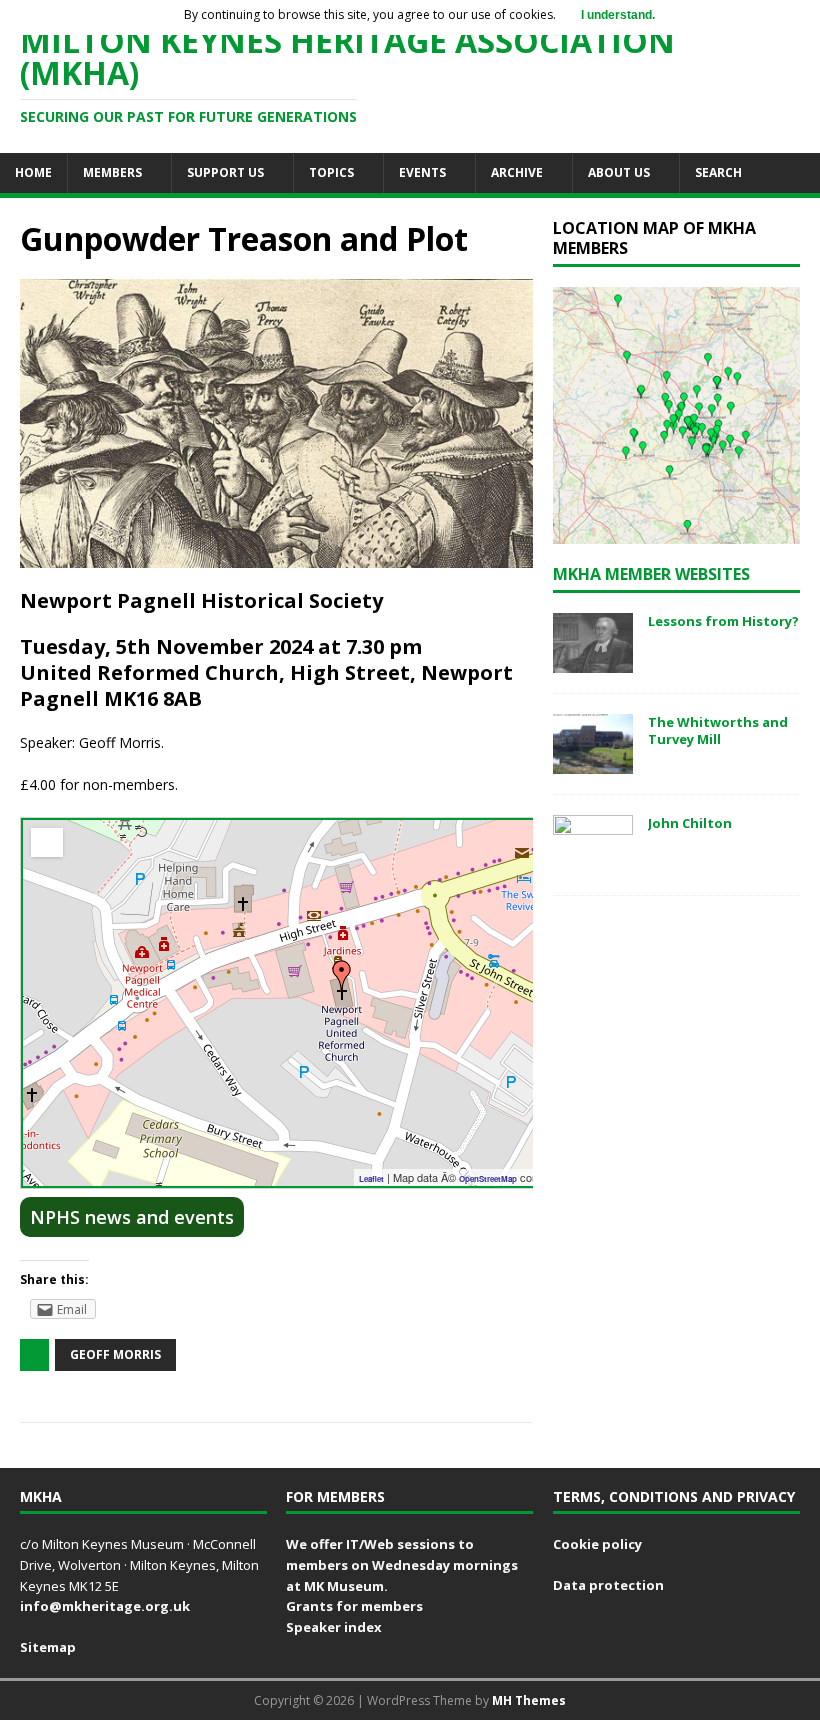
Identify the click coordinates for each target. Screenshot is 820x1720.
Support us (225, 172)
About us (619, 172)
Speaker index (334, 1627)
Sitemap (48, 1647)
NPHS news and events (132, 1217)
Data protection (608, 1585)
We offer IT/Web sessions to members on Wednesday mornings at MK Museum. (402, 1565)
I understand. (618, 15)
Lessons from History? (723, 621)
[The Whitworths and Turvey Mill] (593, 762)
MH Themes (529, 1700)
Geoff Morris (115, 1354)
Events (422, 172)
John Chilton (690, 823)
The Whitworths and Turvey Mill (718, 730)
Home (33, 172)
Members (112, 172)
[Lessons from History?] (593, 661)
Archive (517, 172)
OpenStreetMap (488, 1178)
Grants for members (354, 1606)
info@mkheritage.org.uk (105, 1606)
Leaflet (371, 1178)
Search (718, 172)
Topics (331, 172)
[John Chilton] (593, 863)
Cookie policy (597, 1544)
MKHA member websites (651, 574)
